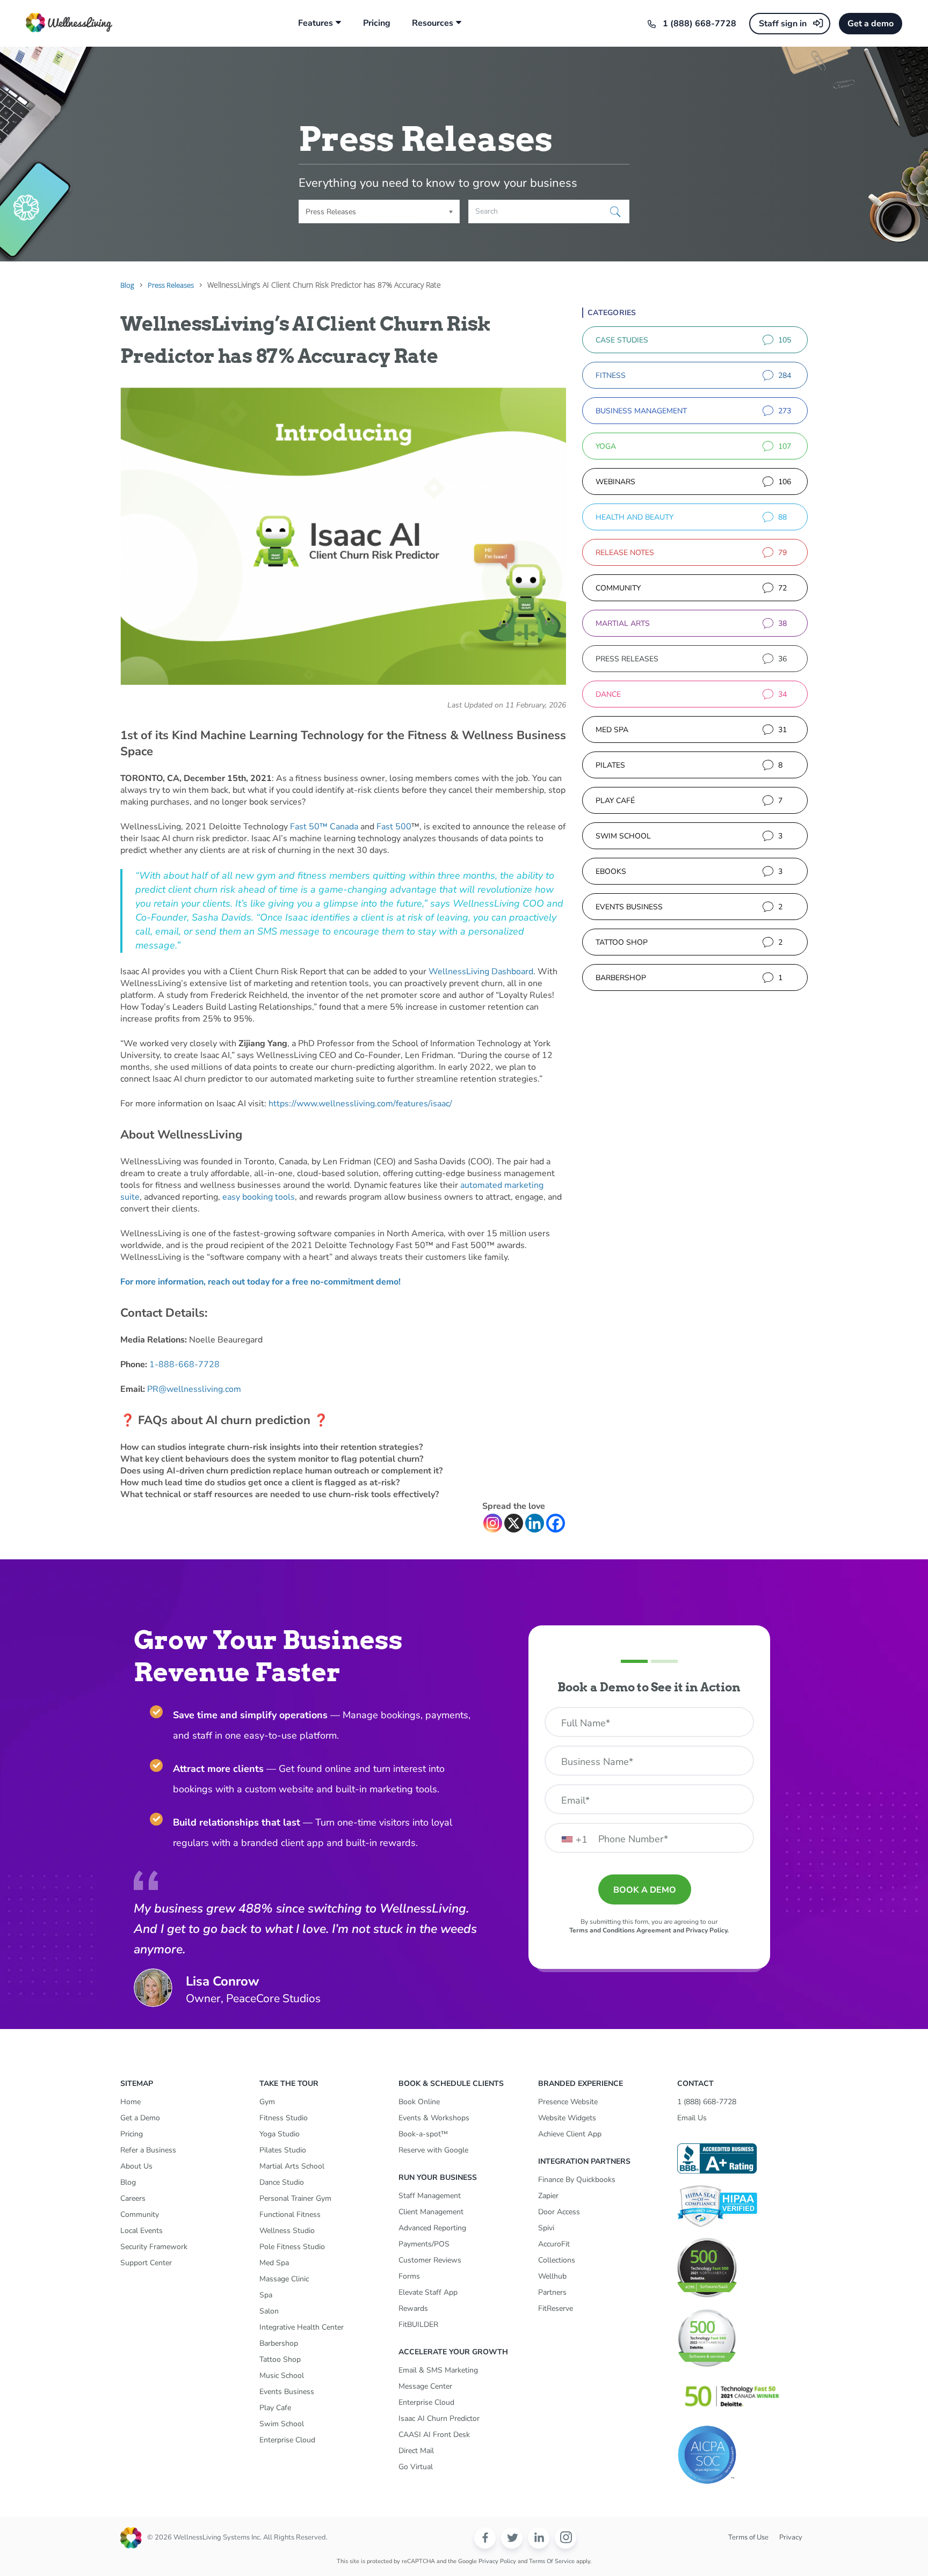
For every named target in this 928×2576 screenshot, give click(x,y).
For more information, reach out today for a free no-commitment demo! (260, 1282)
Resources (433, 23)
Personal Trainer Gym (295, 2198)
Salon (269, 2311)
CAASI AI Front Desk (434, 2435)
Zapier (548, 2196)
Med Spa (274, 2263)
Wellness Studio (287, 2231)
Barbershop (279, 2343)
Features (316, 23)
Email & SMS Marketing (438, 2370)
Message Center (425, 2386)
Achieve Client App (570, 2134)
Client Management (431, 2212)
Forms (409, 2276)
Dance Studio (282, 2182)
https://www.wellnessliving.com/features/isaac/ (360, 1104)
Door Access (559, 2212)
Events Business (287, 2392)
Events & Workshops (434, 2118)
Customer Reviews (430, 2260)
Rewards (413, 2308)
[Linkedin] (535, 1523)
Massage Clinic (284, 2279)
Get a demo (871, 24)
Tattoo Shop (280, 2359)
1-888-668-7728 (184, 1364)
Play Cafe (275, 2408)
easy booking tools (259, 1197)
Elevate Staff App (428, 2292)
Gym (267, 2102)
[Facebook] (556, 1523)
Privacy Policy (497, 2561)
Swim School (282, 2424)
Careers (133, 2198)
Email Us (692, 2118)
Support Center (146, 2263)
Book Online (419, 2102)
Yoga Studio (280, 2134)
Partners (552, 2292)
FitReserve (556, 2308)
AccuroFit (554, 2244)
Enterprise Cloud (287, 2440)
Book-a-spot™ (423, 2134)
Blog (128, 2182)
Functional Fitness (290, 2214)
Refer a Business (148, 2150)
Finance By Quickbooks (577, 2180)
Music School (282, 2376)
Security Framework (154, 2247)
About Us (136, 2166)
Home (130, 2102)
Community (140, 2214)
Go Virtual (416, 2467)
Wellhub (552, 2276)
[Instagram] (493, 1523)
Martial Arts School (292, 2166)
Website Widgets (567, 2118)
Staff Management (430, 2196)
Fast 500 (394, 827)
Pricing (377, 23)
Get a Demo (140, 2118)
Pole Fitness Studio (292, 2247)
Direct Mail (416, 2451)
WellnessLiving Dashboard (481, 972)
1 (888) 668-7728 (699, 24)
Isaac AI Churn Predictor (439, 2418)
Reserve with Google (433, 2150)
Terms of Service (552, 2561)
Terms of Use (748, 2537)
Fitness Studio (284, 2118)
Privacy (791, 2537)
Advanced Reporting (432, 2228)
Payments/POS (424, 2244)
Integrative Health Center (302, 2327)
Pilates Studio (283, 2150)
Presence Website (568, 2102)
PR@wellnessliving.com (194, 1389)
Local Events (142, 2231)
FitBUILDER (418, 2325)
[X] (514, 1523)
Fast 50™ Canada (324, 827)
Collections (557, 2260)
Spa (266, 2295)
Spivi (546, 2228)
